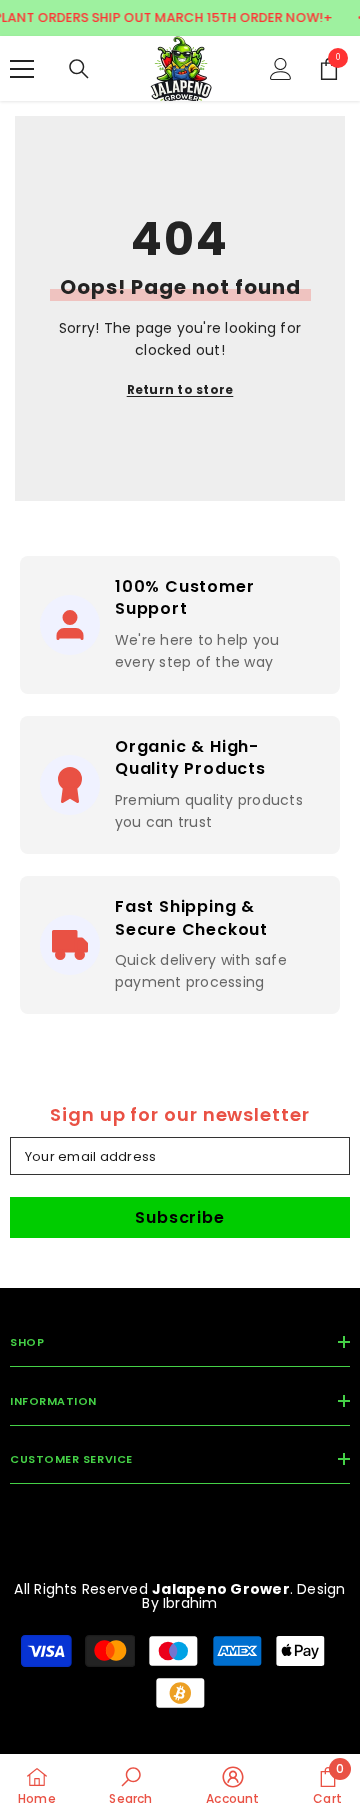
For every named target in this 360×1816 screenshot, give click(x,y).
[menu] (22, 69)
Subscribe (179, 1217)
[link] (130, 1785)
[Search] (79, 69)
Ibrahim (190, 1603)
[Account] (281, 69)
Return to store (180, 389)
